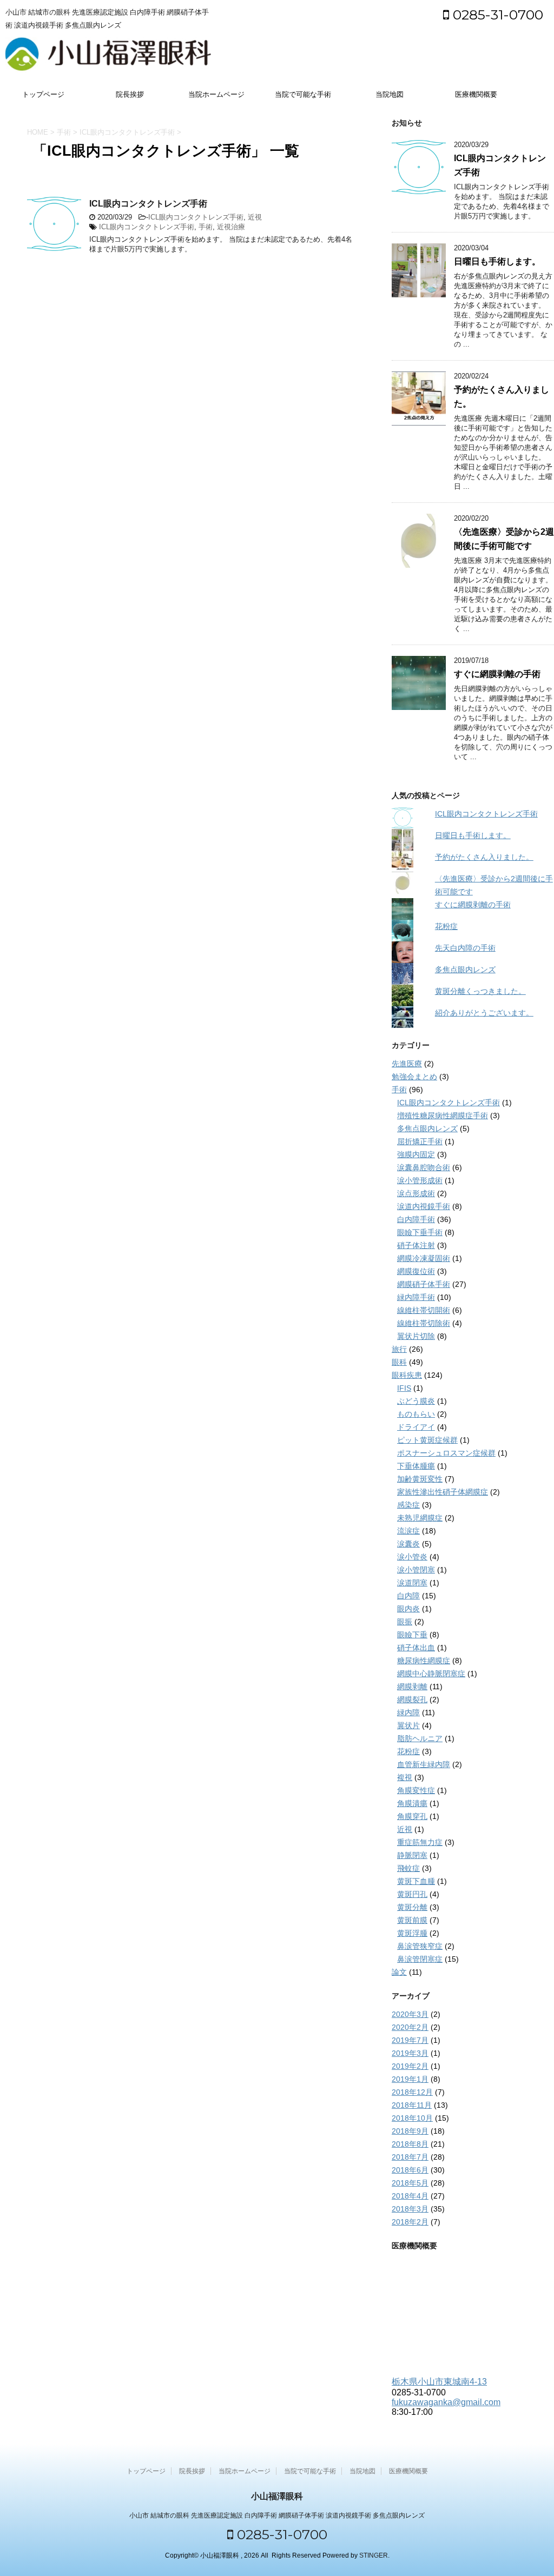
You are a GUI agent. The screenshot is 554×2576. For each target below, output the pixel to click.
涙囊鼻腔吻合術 (424, 1167)
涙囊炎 (408, 1544)
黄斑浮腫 (412, 1933)
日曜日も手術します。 (497, 261)
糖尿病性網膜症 (424, 1661)
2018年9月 (410, 2131)
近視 (255, 217)
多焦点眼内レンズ (465, 970)
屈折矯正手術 (420, 1141)
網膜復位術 (416, 1271)
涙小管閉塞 (416, 1570)
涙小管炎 (412, 1557)
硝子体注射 (416, 1245)
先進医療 (407, 1064)
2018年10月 (412, 2118)
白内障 (408, 1596)
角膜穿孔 (412, 1816)
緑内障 (408, 1712)
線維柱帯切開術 (424, 1310)
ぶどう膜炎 (416, 1401)
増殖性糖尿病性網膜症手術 (443, 1116)
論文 (399, 1972)
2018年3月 (410, 2209)
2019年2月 (410, 2066)
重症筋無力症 (420, 1842)
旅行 (399, 1349)
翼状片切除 (416, 1336)
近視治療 (231, 227)
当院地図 (390, 94)
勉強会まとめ (414, 1077)
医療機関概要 (476, 94)
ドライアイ (416, 1427)
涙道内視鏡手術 (424, 1206)
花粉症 (446, 926)
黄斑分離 (412, 1907)
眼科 (399, 1362)
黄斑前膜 (412, 1920)
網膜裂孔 (412, 1699)
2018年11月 (412, 2105)
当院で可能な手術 (303, 94)
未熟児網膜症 (420, 1518)
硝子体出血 (416, 1648)
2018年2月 (410, 2222)
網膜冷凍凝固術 (424, 1258)
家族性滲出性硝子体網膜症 (443, 1492)
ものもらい (416, 1414)
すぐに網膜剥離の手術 (497, 674)
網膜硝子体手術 (424, 1284)
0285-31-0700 (496, 15)
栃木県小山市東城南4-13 (439, 2382)
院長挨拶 (130, 94)
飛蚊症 (408, 1868)
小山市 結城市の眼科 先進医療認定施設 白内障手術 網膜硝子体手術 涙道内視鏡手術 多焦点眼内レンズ (277, 2515)
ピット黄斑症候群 (427, 1440)
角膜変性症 (416, 1790)
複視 (405, 1777)
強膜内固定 (416, 1154)
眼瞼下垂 (412, 1635)
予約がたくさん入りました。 (484, 857)
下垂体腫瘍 (416, 1466)
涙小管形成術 (420, 1180)
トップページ (43, 94)
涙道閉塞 (412, 1583)
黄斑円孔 (412, 1894)
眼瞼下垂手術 (420, 1232)
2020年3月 (410, 2014)
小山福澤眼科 (277, 2496)
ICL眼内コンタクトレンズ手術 (148, 204)
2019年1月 (410, 2079)
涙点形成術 (416, 1193)
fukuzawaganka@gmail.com (446, 2402)
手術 (206, 227)
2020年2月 (410, 2027)
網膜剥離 (412, 1687)
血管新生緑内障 (424, 1764)
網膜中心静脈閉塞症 (431, 1674)
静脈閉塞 (412, 1855)
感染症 (408, 1505)
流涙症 (408, 1531)
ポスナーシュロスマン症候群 (446, 1453)
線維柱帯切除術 (424, 1323)
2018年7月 (410, 2157)
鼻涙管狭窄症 (420, 1946)
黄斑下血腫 (416, 1881)
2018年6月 (410, 2170)
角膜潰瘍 (412, 1803)
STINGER (374, 2555)
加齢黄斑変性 (420, 1479)
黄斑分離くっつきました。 (480, 991)
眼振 (405, 1622)
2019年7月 (410, 2040)
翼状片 (408, 1725)
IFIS (404, 1388)
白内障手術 (416, 1219)
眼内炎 (408, 1609)
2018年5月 (410, 2183)
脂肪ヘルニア (420, 1738)
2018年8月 (410, 2144)
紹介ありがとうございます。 (484, 1013)
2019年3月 (410, 2053)
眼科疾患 (407, 1375)
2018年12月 (412, 2092)
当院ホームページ (216, 94)
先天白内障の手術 (465, 948)
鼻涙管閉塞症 (420, 1959)
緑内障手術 (416, 1297)
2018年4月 (410, 2196)
